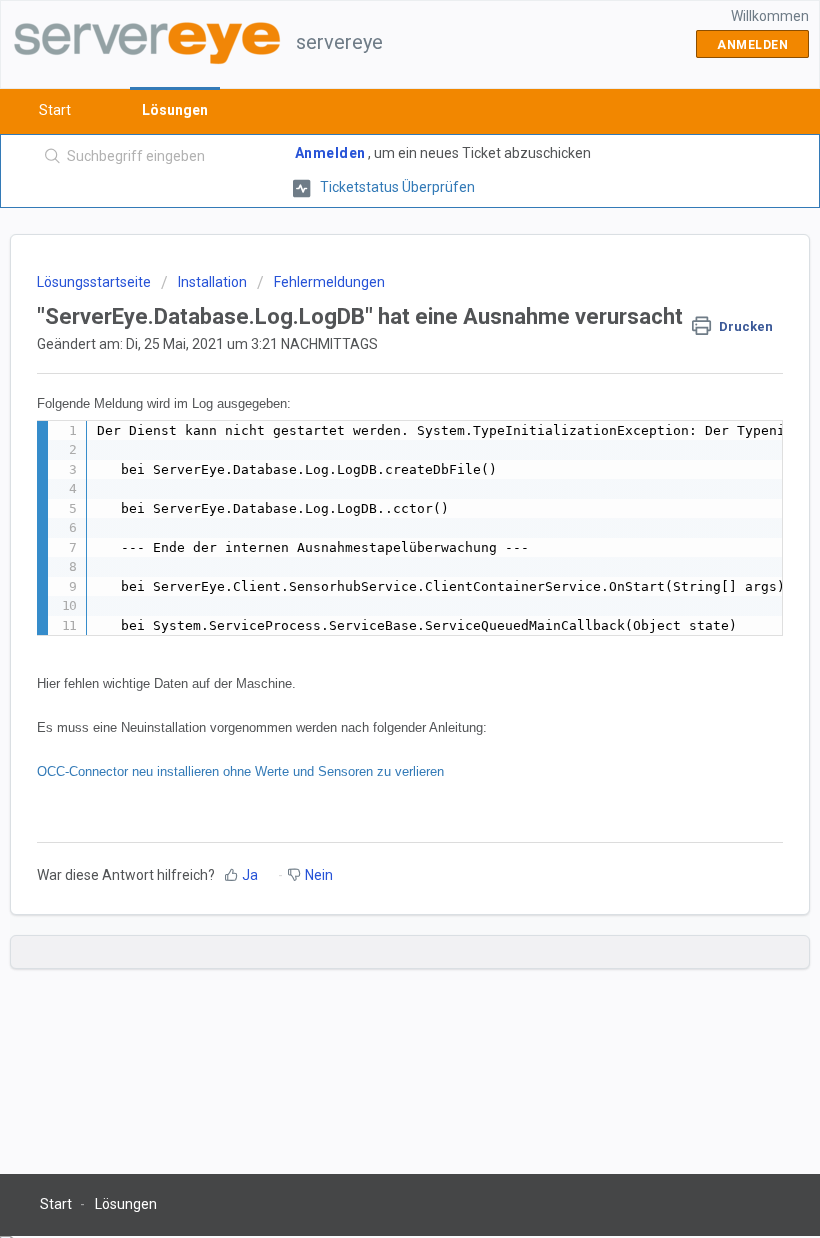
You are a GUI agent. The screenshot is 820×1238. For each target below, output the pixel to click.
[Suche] (48, 157)
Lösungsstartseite (95, 282)
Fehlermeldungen (329, 282)
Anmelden (330, 153)
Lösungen (175, 110)
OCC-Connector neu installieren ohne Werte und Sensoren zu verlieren (240, 771)
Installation (212, 282)
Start (55, 110)
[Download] (373, 609)
